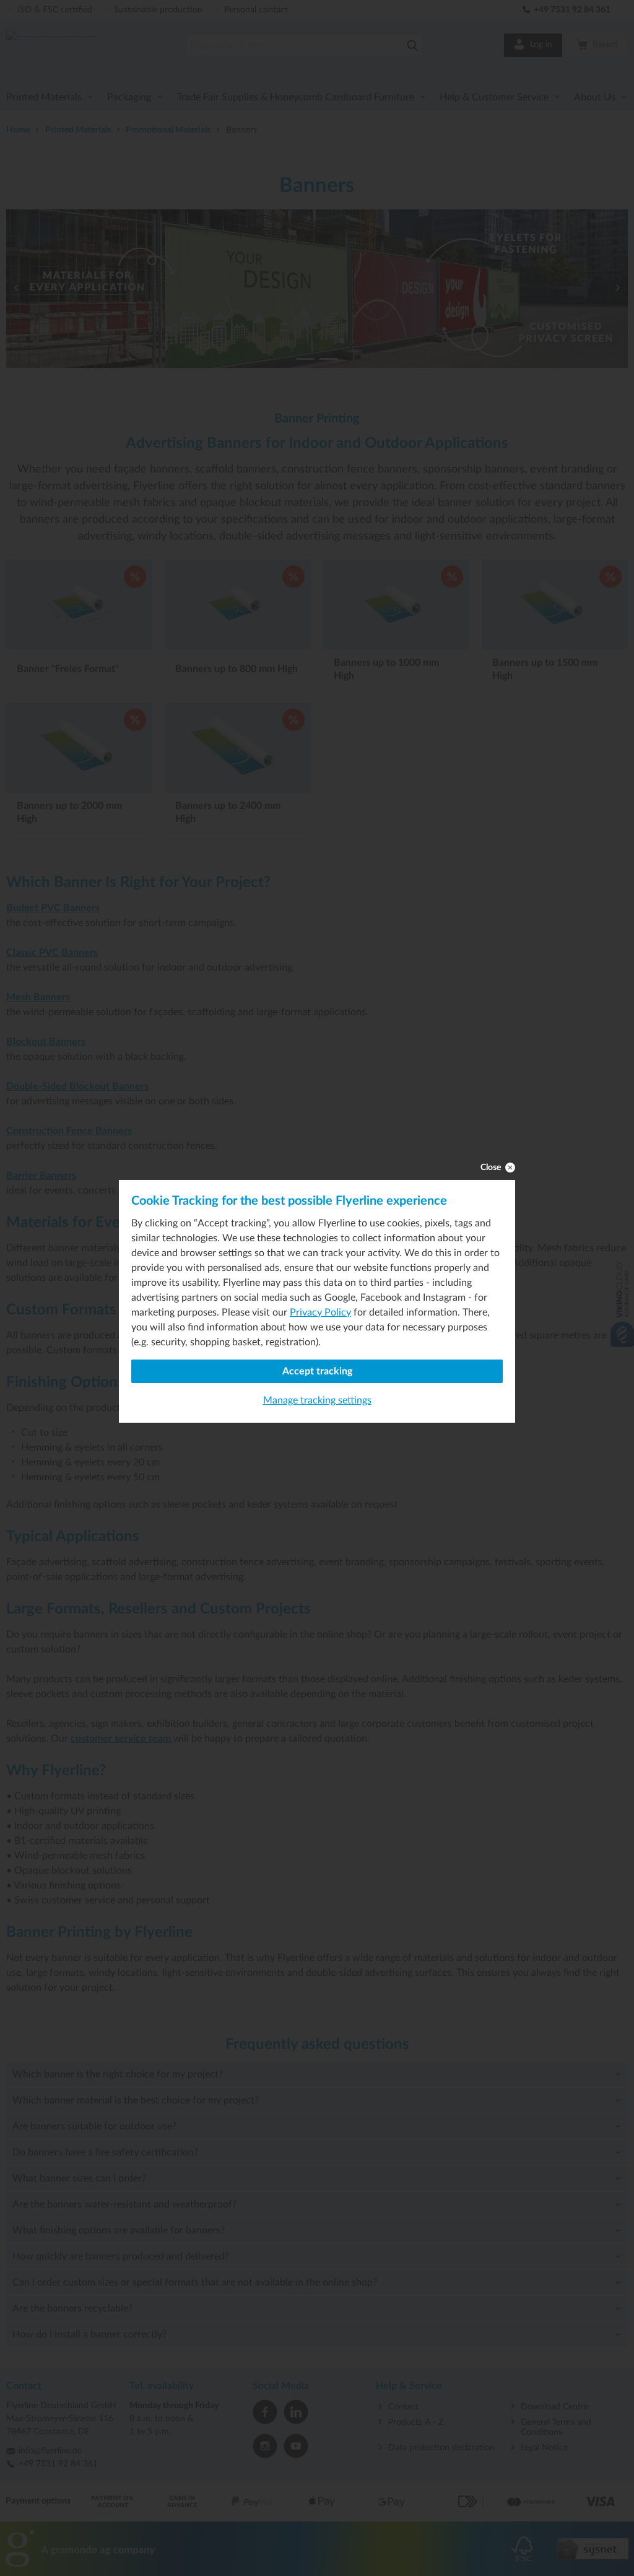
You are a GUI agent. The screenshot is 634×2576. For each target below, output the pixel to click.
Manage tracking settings (317, 1400)
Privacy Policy (320, 1312)
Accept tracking (317, 1371)
